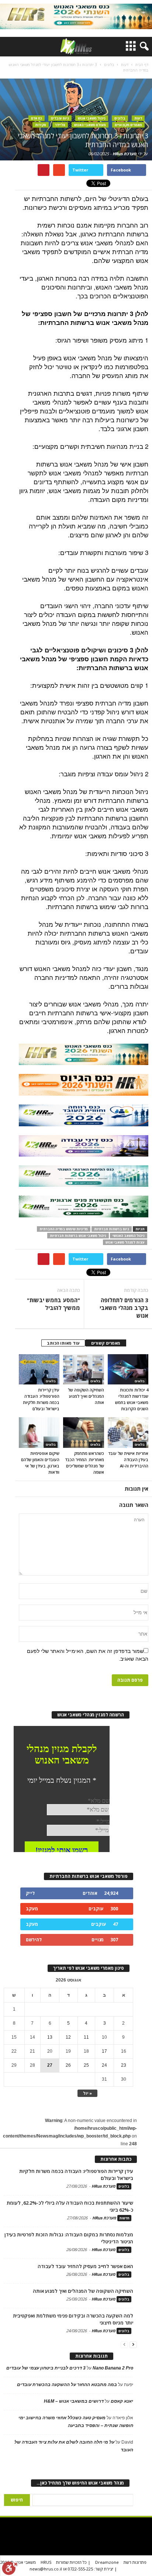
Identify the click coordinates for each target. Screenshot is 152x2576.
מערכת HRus (125, 154)
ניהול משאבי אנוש (92, 118)
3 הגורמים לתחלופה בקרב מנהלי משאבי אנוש (124, 1308)
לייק (30, 1893)
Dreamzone (107, 2562)
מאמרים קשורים (106, 1343)
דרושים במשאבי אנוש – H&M (74, 2401)
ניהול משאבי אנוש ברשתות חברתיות (78, 1236)
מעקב (32, 1909)
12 (68, 2037)
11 (86, 2037)
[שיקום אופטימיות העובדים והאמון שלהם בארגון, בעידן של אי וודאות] (39, 1432)
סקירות (41, 125)
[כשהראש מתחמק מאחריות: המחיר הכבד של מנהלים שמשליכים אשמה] (83, 1432)
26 (68, 2065)
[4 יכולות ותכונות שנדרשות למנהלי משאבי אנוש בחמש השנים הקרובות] (128, 1369)
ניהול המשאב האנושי (129, 1236)
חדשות (124, 2218)
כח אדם (37, 118)
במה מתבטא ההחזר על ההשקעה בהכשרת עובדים (67, 2385)
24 (104, 2065)
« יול (87, 2093)
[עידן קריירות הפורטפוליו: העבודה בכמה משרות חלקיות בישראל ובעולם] (39, 1369)
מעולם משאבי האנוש (90, 125)
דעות (138, 118)
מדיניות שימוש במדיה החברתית (64, 1229)
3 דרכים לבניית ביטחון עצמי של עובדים (46, 2368)
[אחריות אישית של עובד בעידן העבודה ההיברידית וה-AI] (128, 1432)
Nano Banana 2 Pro (113, 2368)
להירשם (34, 1940)
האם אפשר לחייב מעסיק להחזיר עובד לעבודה (85, 2266)
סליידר (60, 125)
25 (86, 2065)
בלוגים (120, 118)
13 (50, 2037)
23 (124, 2065)
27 (50, 2065)
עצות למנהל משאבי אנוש (125, 1242)
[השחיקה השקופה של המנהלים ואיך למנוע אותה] (83, 1369)
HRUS (46, 2562)
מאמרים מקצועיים (128, 125)
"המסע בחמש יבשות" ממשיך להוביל (53, 1304)
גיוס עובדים (60, 118)
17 (104, 2051)
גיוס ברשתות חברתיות (112, 1229)
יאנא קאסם (122, 2401)
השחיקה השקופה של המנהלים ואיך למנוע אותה (86, 1396)
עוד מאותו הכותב (63, 1343)
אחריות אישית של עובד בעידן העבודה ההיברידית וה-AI (128, 1459)
